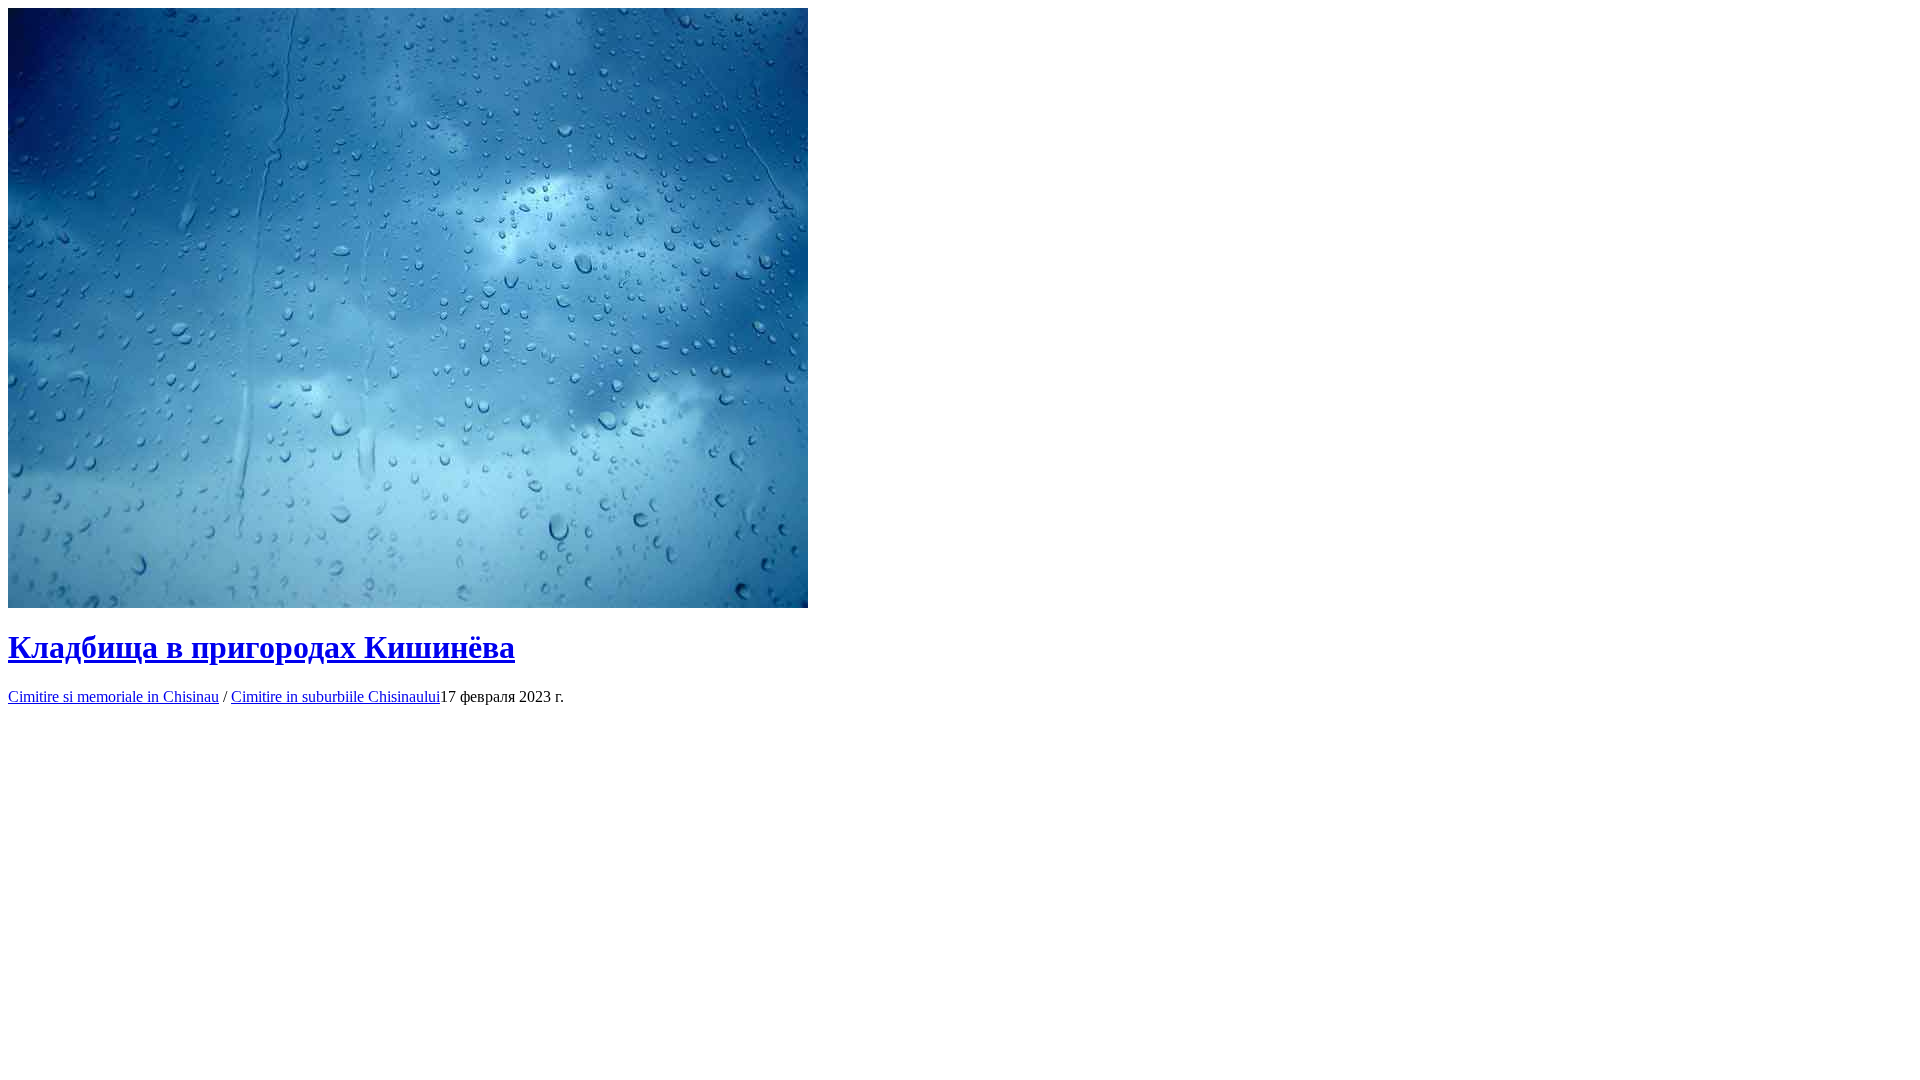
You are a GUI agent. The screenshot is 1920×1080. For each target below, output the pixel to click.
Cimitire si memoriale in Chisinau (113, 696)
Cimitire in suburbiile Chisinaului (335, 696)
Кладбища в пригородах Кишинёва (261, 647)
